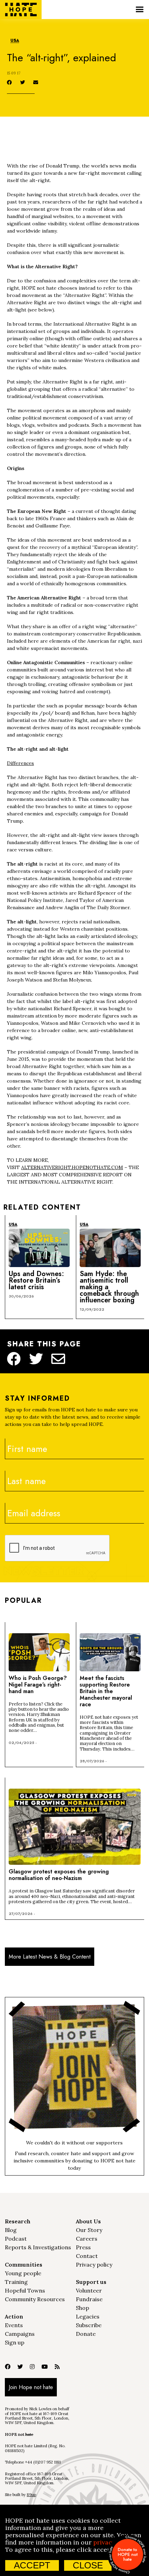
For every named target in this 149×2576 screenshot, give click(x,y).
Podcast (16, 2239)
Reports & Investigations (38, 2247)
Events (14, 2325)
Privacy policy (94, 2265)
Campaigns (20, 2334)
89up (31, 2495)
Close (88, 2565)
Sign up (15, 2342)
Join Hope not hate (31, 2387)
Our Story (89, 2230)
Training (16, 2282)
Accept (32, 2565)
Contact (87, 2256)
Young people (23, 2273)
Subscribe (89, 2325)
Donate (86, 2334)
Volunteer (89, 2290)
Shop (82, 2308)
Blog (11, 2230)
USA (15, 41)
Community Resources (35, 2299)
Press (83, 2247)
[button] (139, 10)
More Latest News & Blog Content (50, 1957)
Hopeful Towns (25, 2290)
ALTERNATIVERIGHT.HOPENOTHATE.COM (72, 1167)
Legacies (88, 2316)
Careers (87, 2239)
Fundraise (89, 2299)
